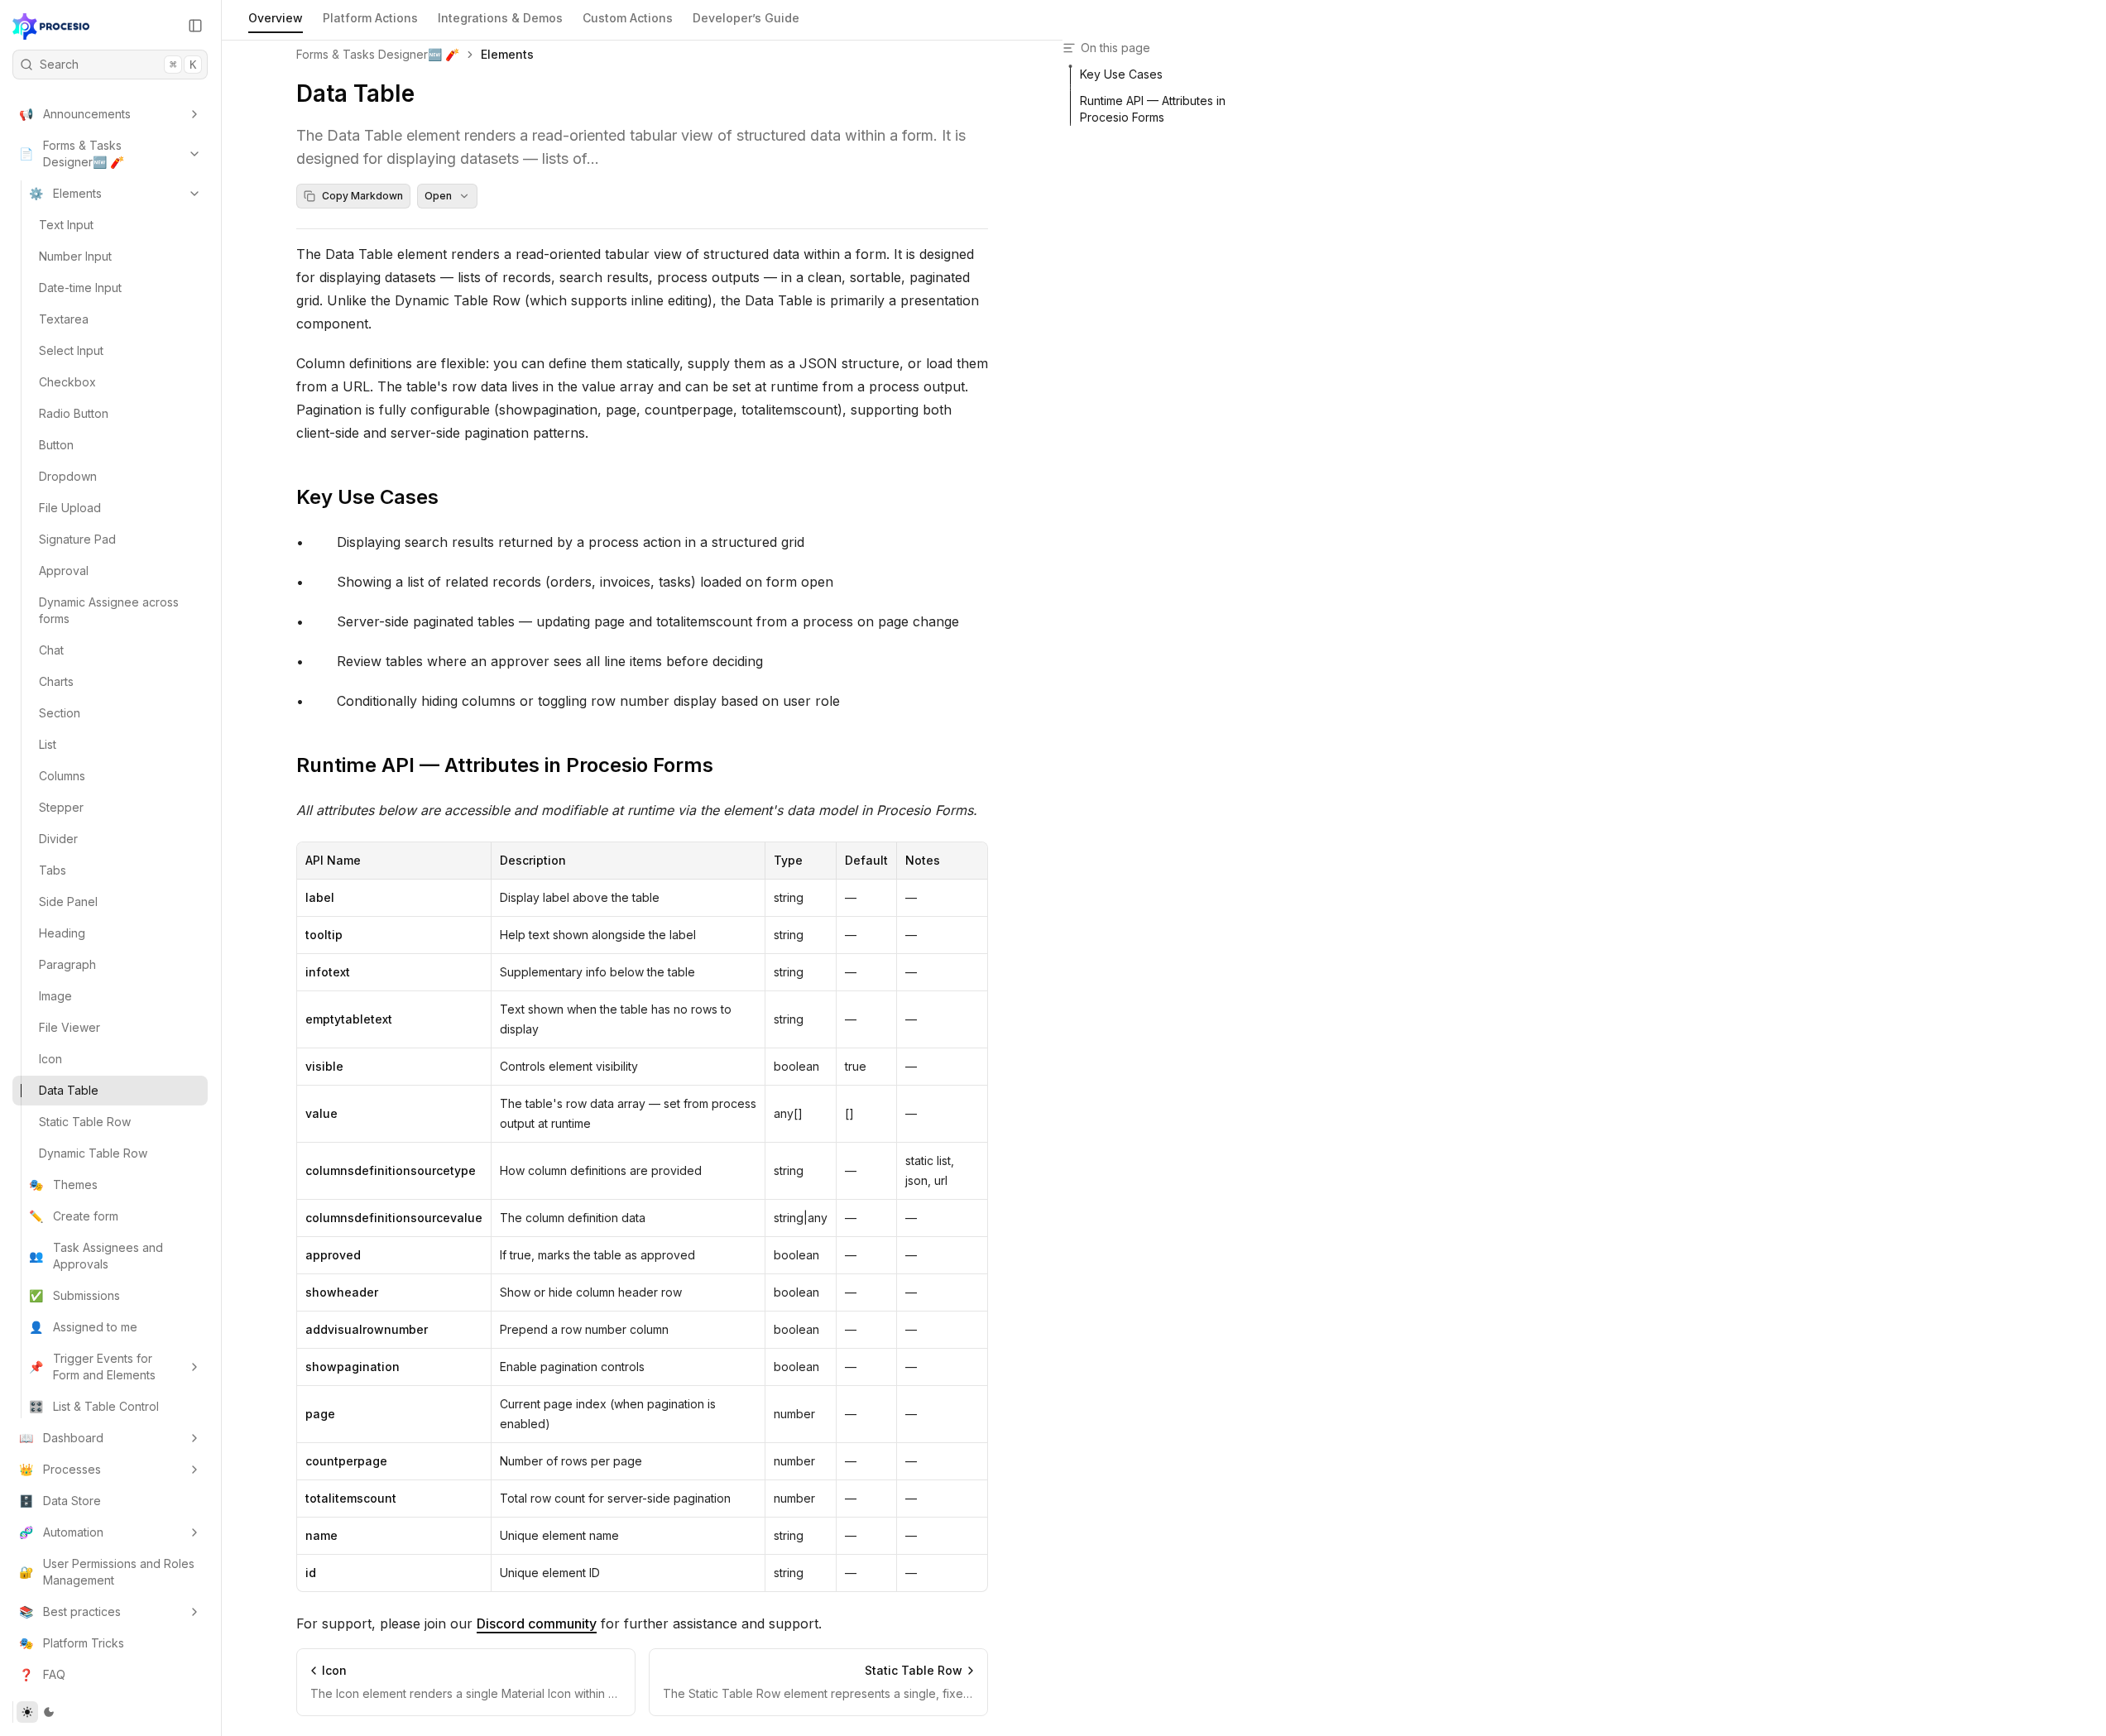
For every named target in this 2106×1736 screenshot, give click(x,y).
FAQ (42, 1674)
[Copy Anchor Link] (452, 497)
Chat (51, 650)
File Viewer (70, 1027)
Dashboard (61, 1438)
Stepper (61, 807)
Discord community (537, 1623)
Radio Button (74, 413)
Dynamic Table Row (93, 1153)
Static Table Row (85, 1122)
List (48, 744)
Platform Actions (370, 18)
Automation (61, 1532)
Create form (74, 1216)
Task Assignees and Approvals (96, 1256)
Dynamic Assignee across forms (109, 610)
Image (55, 996)
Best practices (70, 1611)
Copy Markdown (362, 196)
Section (60, 713)
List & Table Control (94, 1406)
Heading (62, 933)
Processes (60, 1469)
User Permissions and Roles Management (107, 1572)
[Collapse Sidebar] (195, 26)
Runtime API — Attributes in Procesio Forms (505, 765)
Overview (276, 18)
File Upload (70, 508)
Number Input (75, 256)
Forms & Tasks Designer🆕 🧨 (72, 153)
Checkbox (67, 382)
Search (118, 64)
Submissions (74, 1295)
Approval (64, 571)
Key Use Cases (367, 497)
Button (56, 445)
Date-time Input (80, 288)
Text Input (66, 225)
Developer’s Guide (746, 18)
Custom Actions (628, 18)
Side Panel (68, 902)
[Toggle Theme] (38, 1712)
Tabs (53, 870)
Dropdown (68, 476)
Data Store (60, 1501)
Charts (56, 681)
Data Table (69, 1090)
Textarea (64, 319)
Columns (62, 776)
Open (438, 196)
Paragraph (67, 964)
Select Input (71, 350)
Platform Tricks (72, 1643)
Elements (65, 193)
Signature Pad (77, 539)
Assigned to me (83, 1327)
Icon (50, 1059)
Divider (58, 839)
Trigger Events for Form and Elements (92, 1367)
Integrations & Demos (500, 18)
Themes (63, 1185)
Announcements (75, 114)
